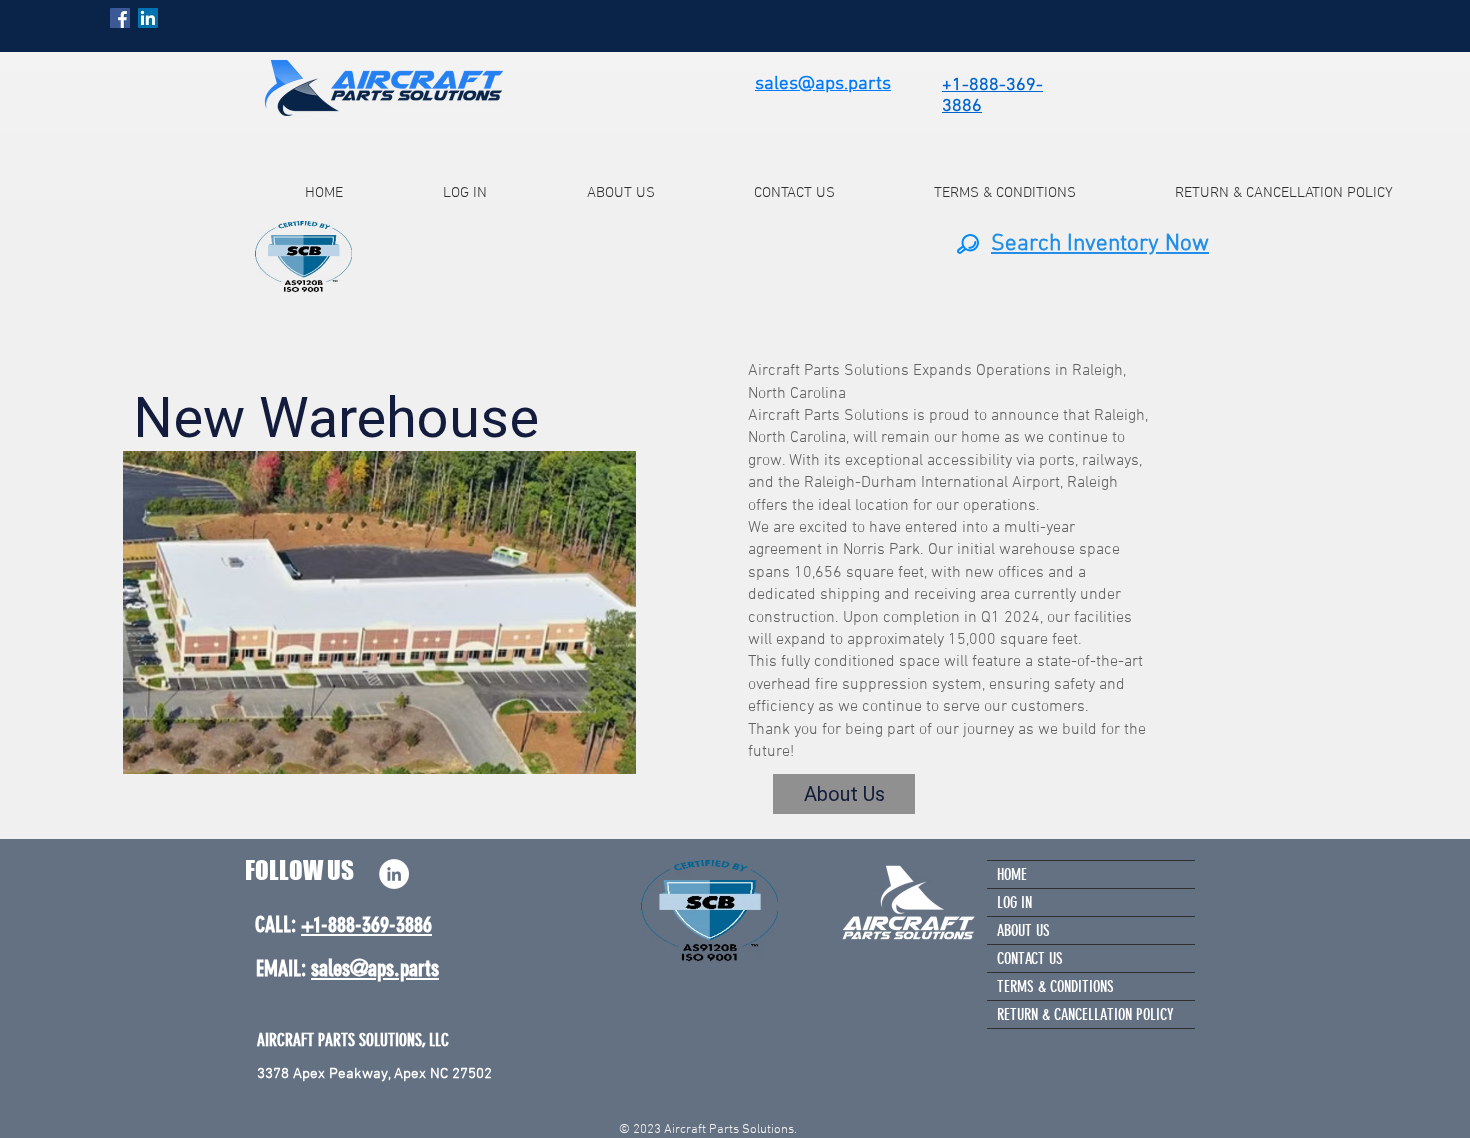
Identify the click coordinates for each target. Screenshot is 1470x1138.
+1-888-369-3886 (366, 924)
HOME (1012, 874)
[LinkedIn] (148, 18)
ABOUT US (1023, 930)
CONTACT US (1030, 958)
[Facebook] (120, 18)
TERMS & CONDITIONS (1055, 986)
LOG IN (1014, 902)
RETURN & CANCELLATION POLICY (1085, 1014)
